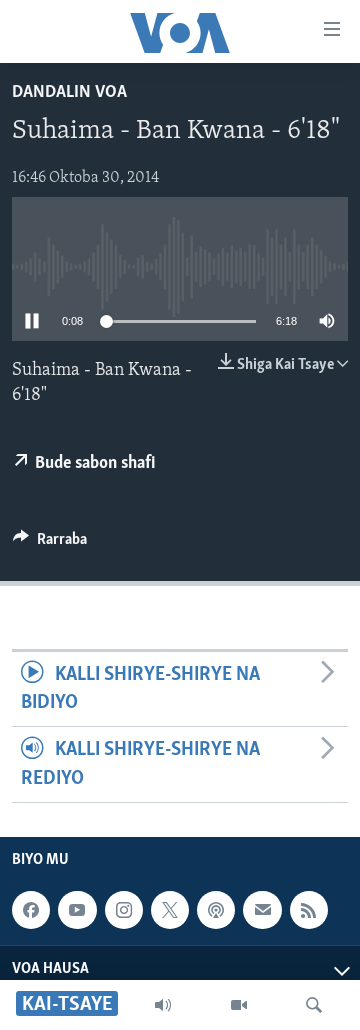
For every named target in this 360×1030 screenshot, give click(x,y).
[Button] (50, 544)
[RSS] (309, 910)
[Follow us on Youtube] (77, 910)
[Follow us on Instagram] (124, 910)
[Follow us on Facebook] (31, 910)
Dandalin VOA (69, 93)
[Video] (239, 1005)
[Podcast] (216, 910)
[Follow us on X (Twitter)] (170, 910)
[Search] (314, 1005)
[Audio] (163, 1005)
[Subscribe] (262, 910)
